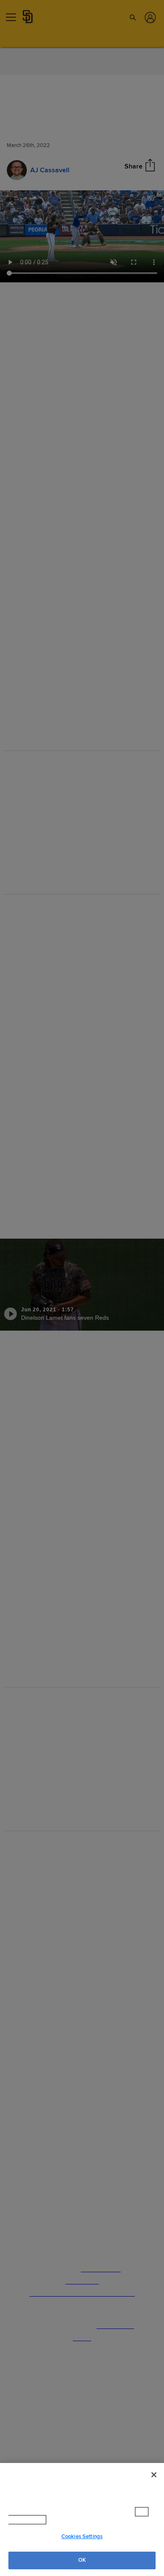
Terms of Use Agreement (84, 2520)
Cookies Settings (82, 2537)
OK (82, 2560)
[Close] (154, 2483)
